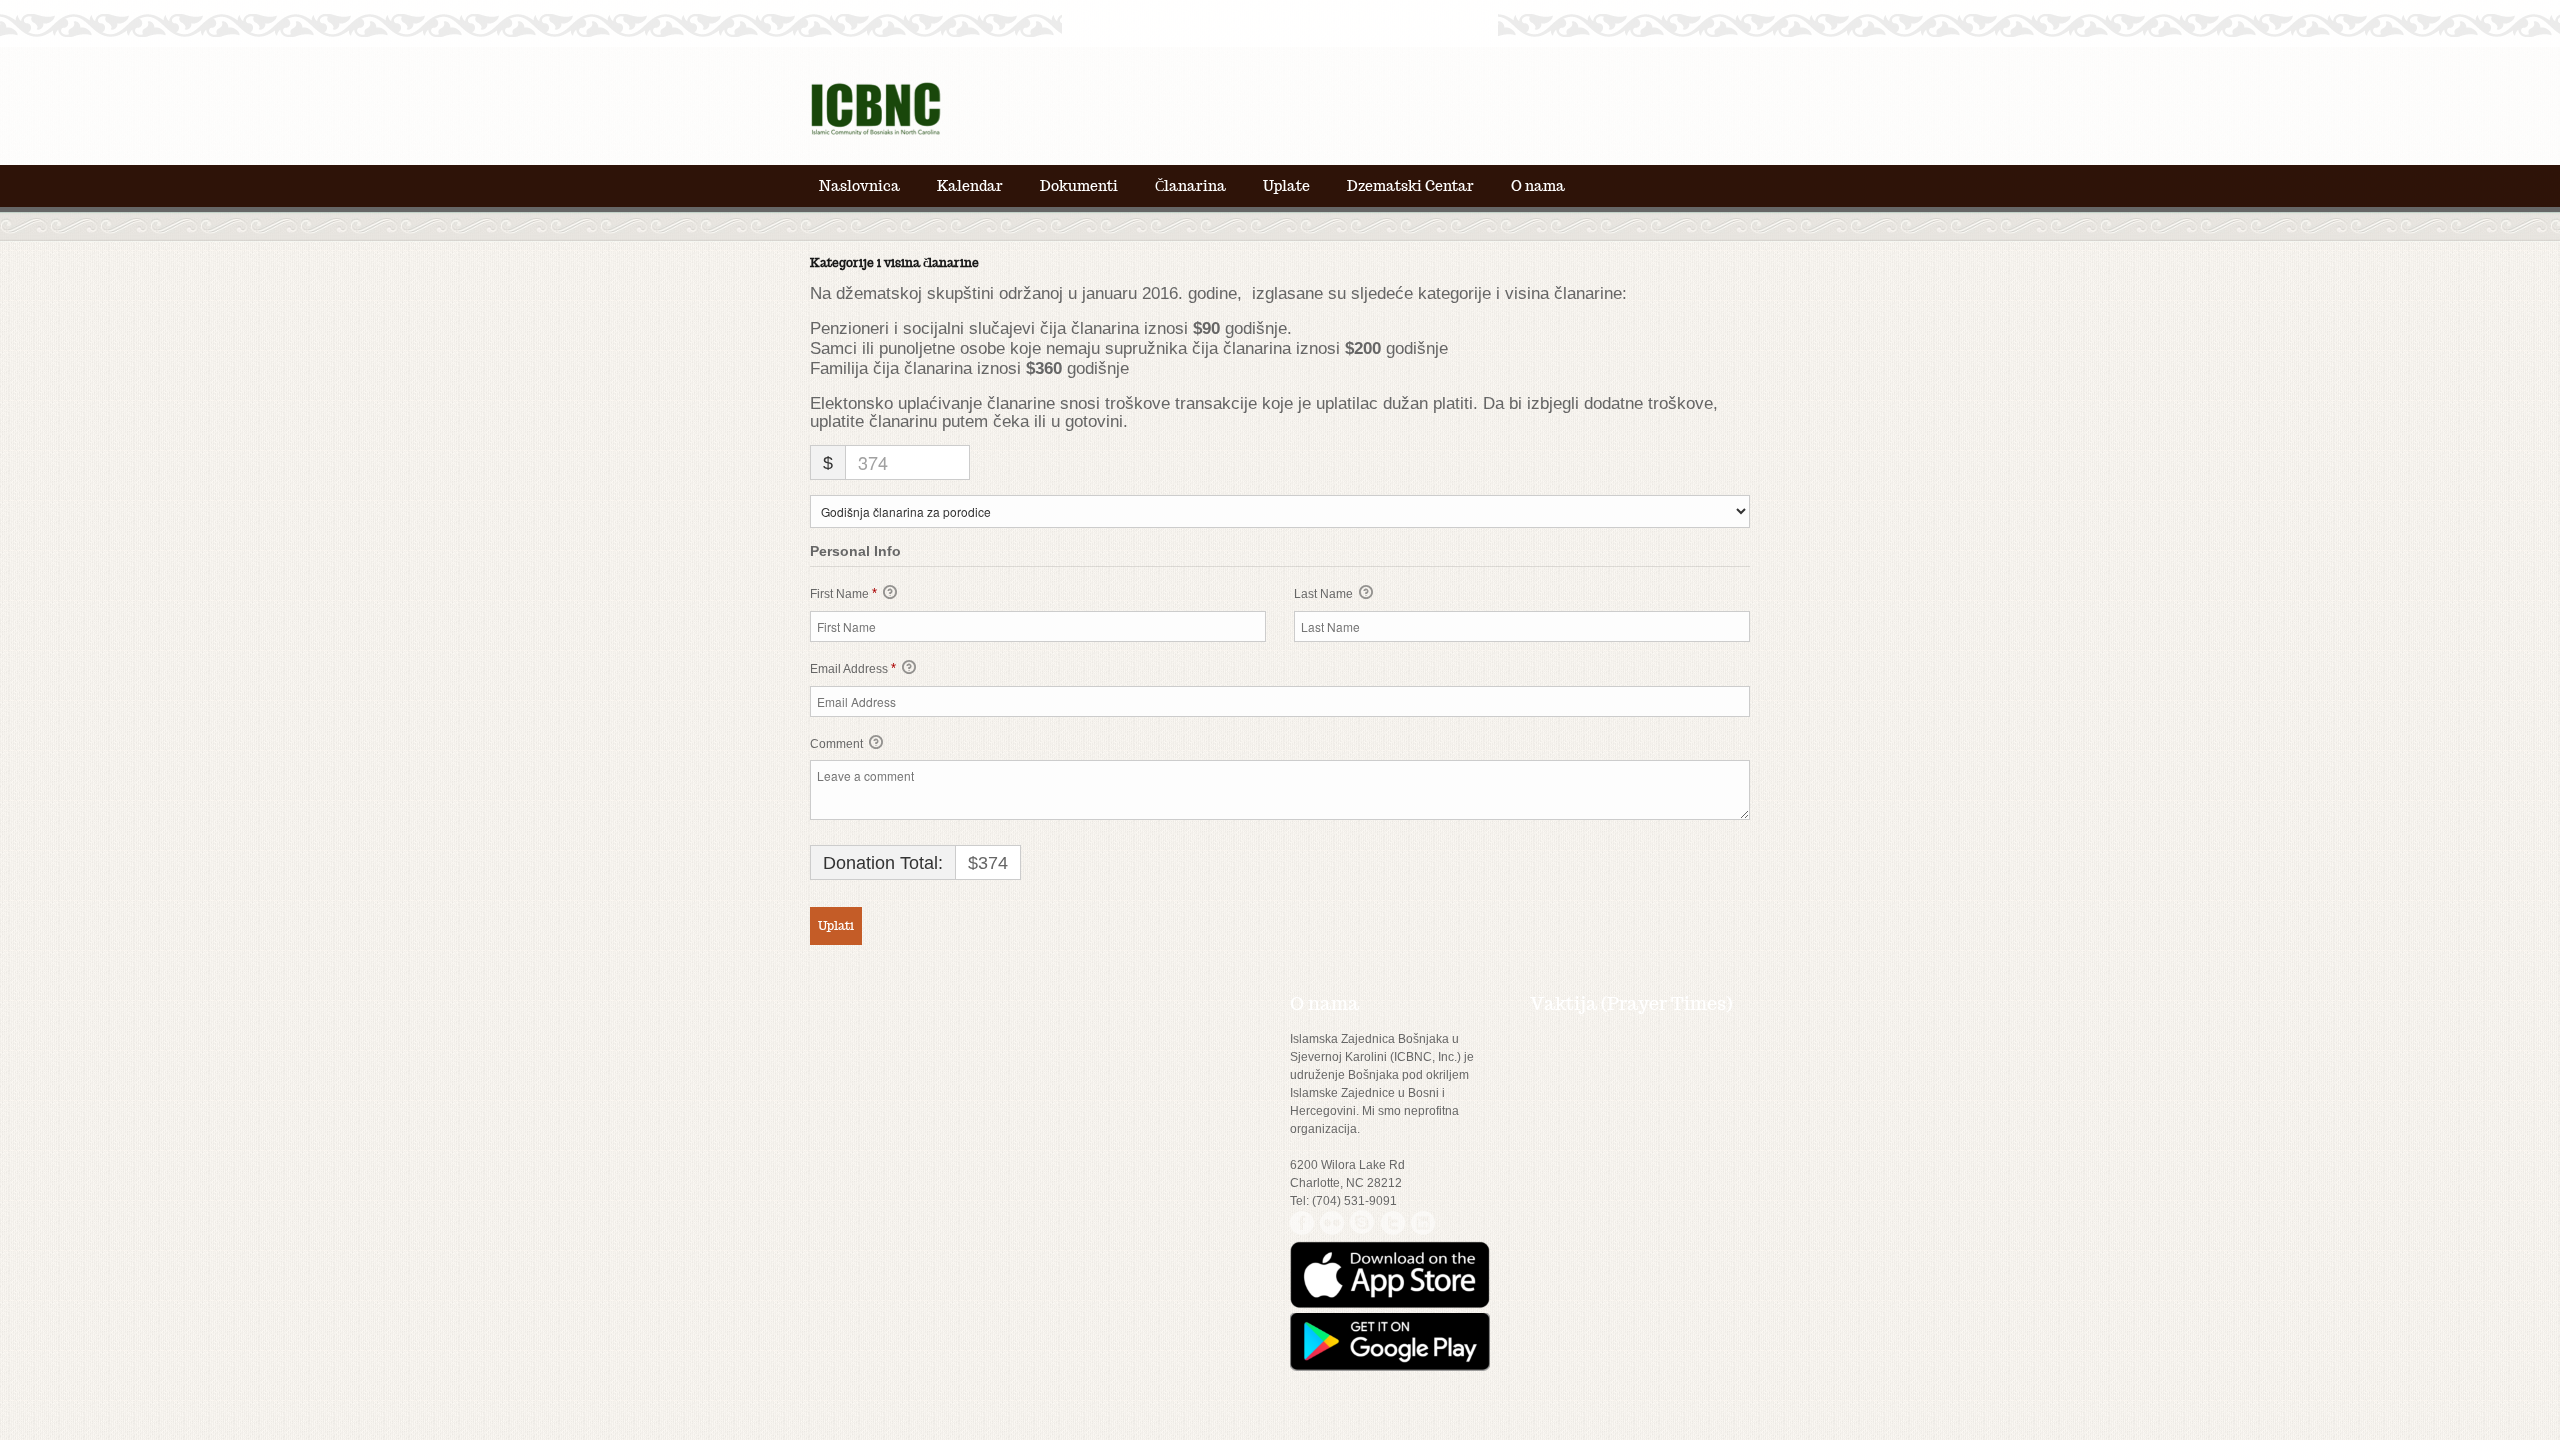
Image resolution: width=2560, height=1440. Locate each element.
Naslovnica (859, 186)
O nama (1538, 186)
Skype (1362, 1222)
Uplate (1286, 186)
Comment (838, 744)
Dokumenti (1079, 186)
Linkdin (1422, 1222)
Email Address (853, 668)
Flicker (1332, 1222)
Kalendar (970, 186)
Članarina (1190, 186)
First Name (843, 593)
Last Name (1325, 594)
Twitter (1392, 1222)
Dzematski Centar (1410, 186)
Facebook (1302, 1222)
